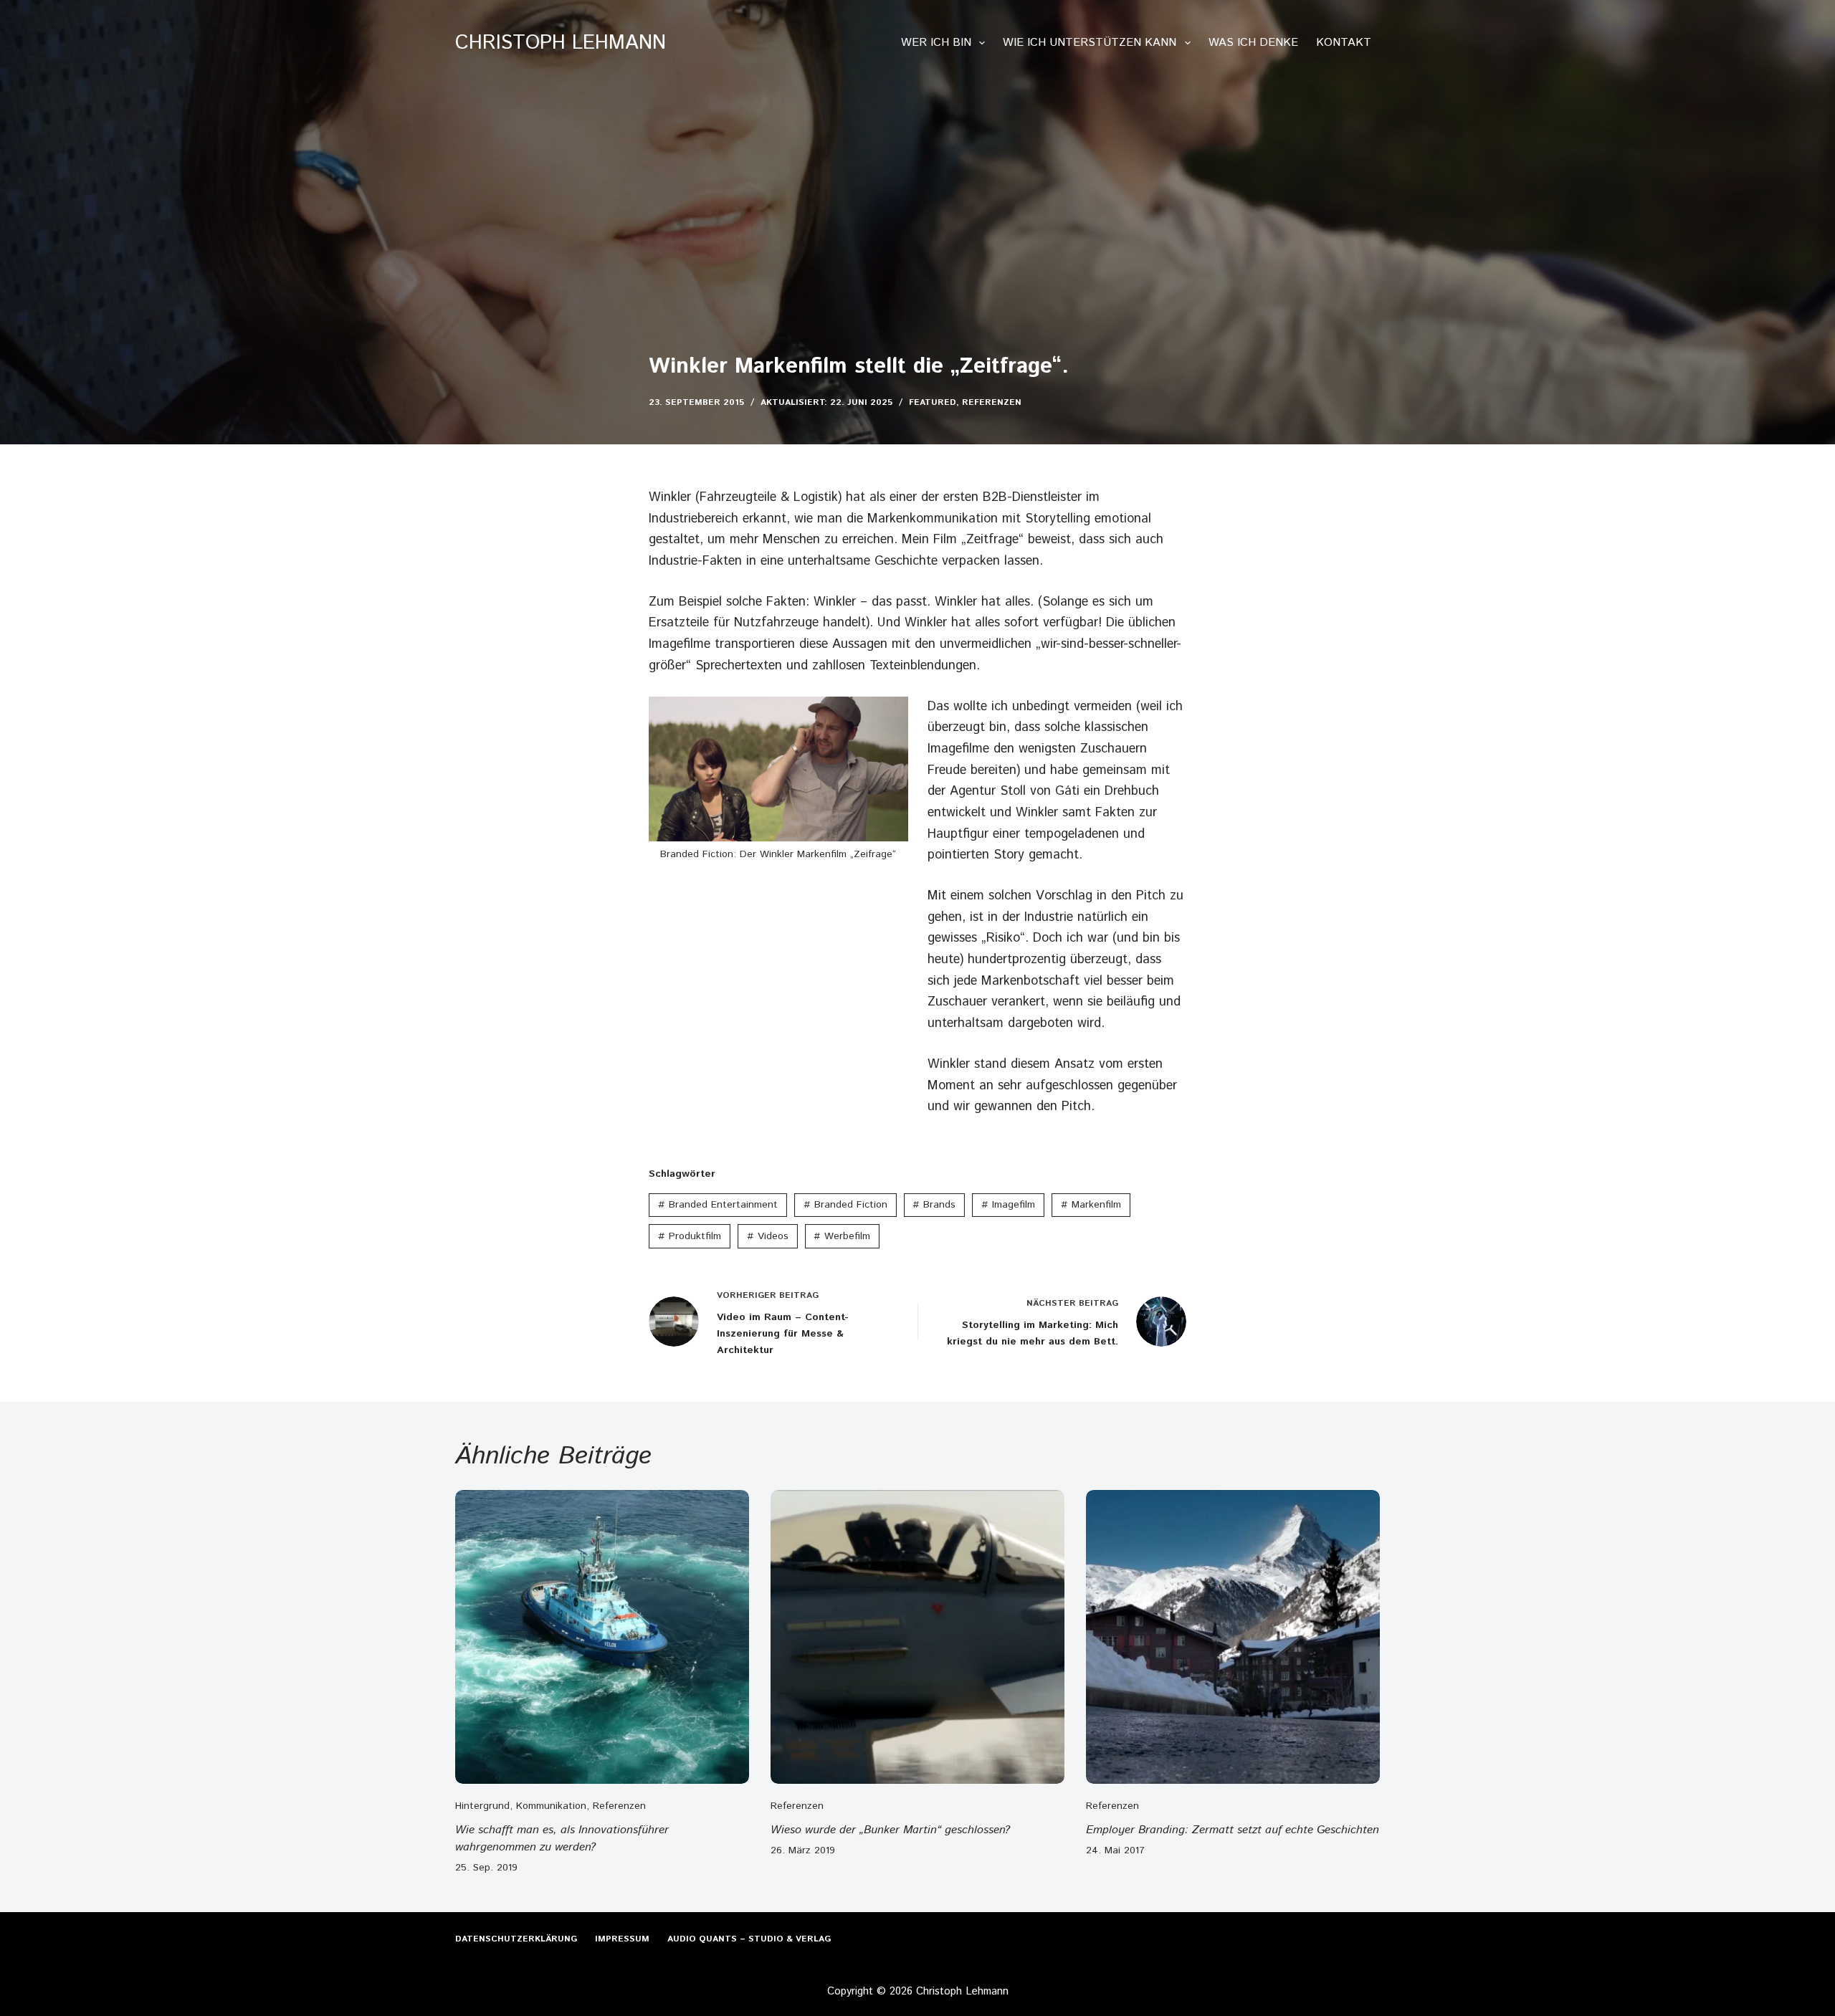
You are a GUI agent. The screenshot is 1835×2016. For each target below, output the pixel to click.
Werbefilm (842, 1236)
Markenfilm (1091, 1205)
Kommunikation (551, 1806)
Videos (768, 1236)
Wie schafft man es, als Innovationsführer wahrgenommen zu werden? (562, 1839)
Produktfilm (690, 1236)
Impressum (622, 1939)
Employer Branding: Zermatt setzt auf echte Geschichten (1233, 1830)
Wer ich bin (936, 43)
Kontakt (1344, 43)
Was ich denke (1253, 43)
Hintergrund (482, 1806)
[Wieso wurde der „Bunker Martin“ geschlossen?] (917, 1637)
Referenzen (992, 402)
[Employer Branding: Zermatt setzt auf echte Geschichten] (1233, 1637)
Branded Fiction (845, 1205)
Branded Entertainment (718, 1205)
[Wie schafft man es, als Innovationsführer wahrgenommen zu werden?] (602, 1637)
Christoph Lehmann (561, 43)
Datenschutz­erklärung (516, 1939)
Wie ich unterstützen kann (1090, 43)
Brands (934, 1205)
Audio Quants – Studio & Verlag (749, 1939)
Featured (933, 402)
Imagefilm (1008, 1205)
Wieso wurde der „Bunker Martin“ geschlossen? (890, 1830)
